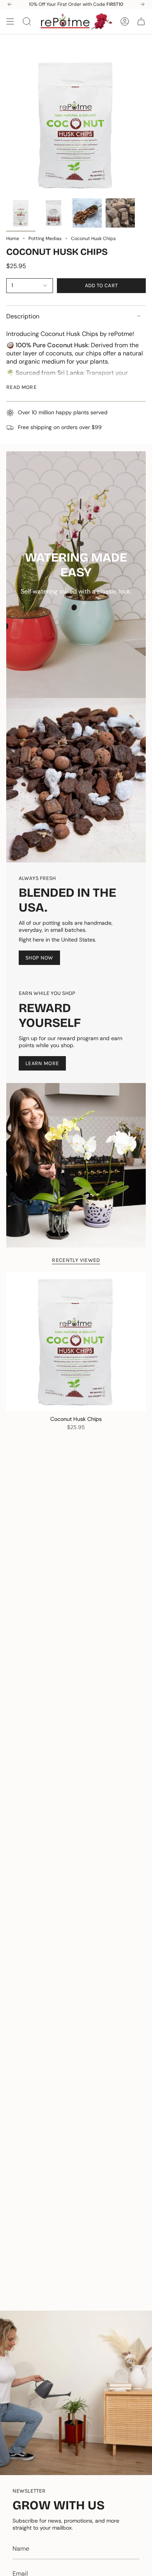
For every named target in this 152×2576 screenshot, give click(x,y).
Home (13, 239)
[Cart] (141, 21)
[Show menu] (10, 21)
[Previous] (10, 4)
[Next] (142, 4)
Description (23, 316)
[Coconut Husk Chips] (76, 1341)
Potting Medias (45, 239)
